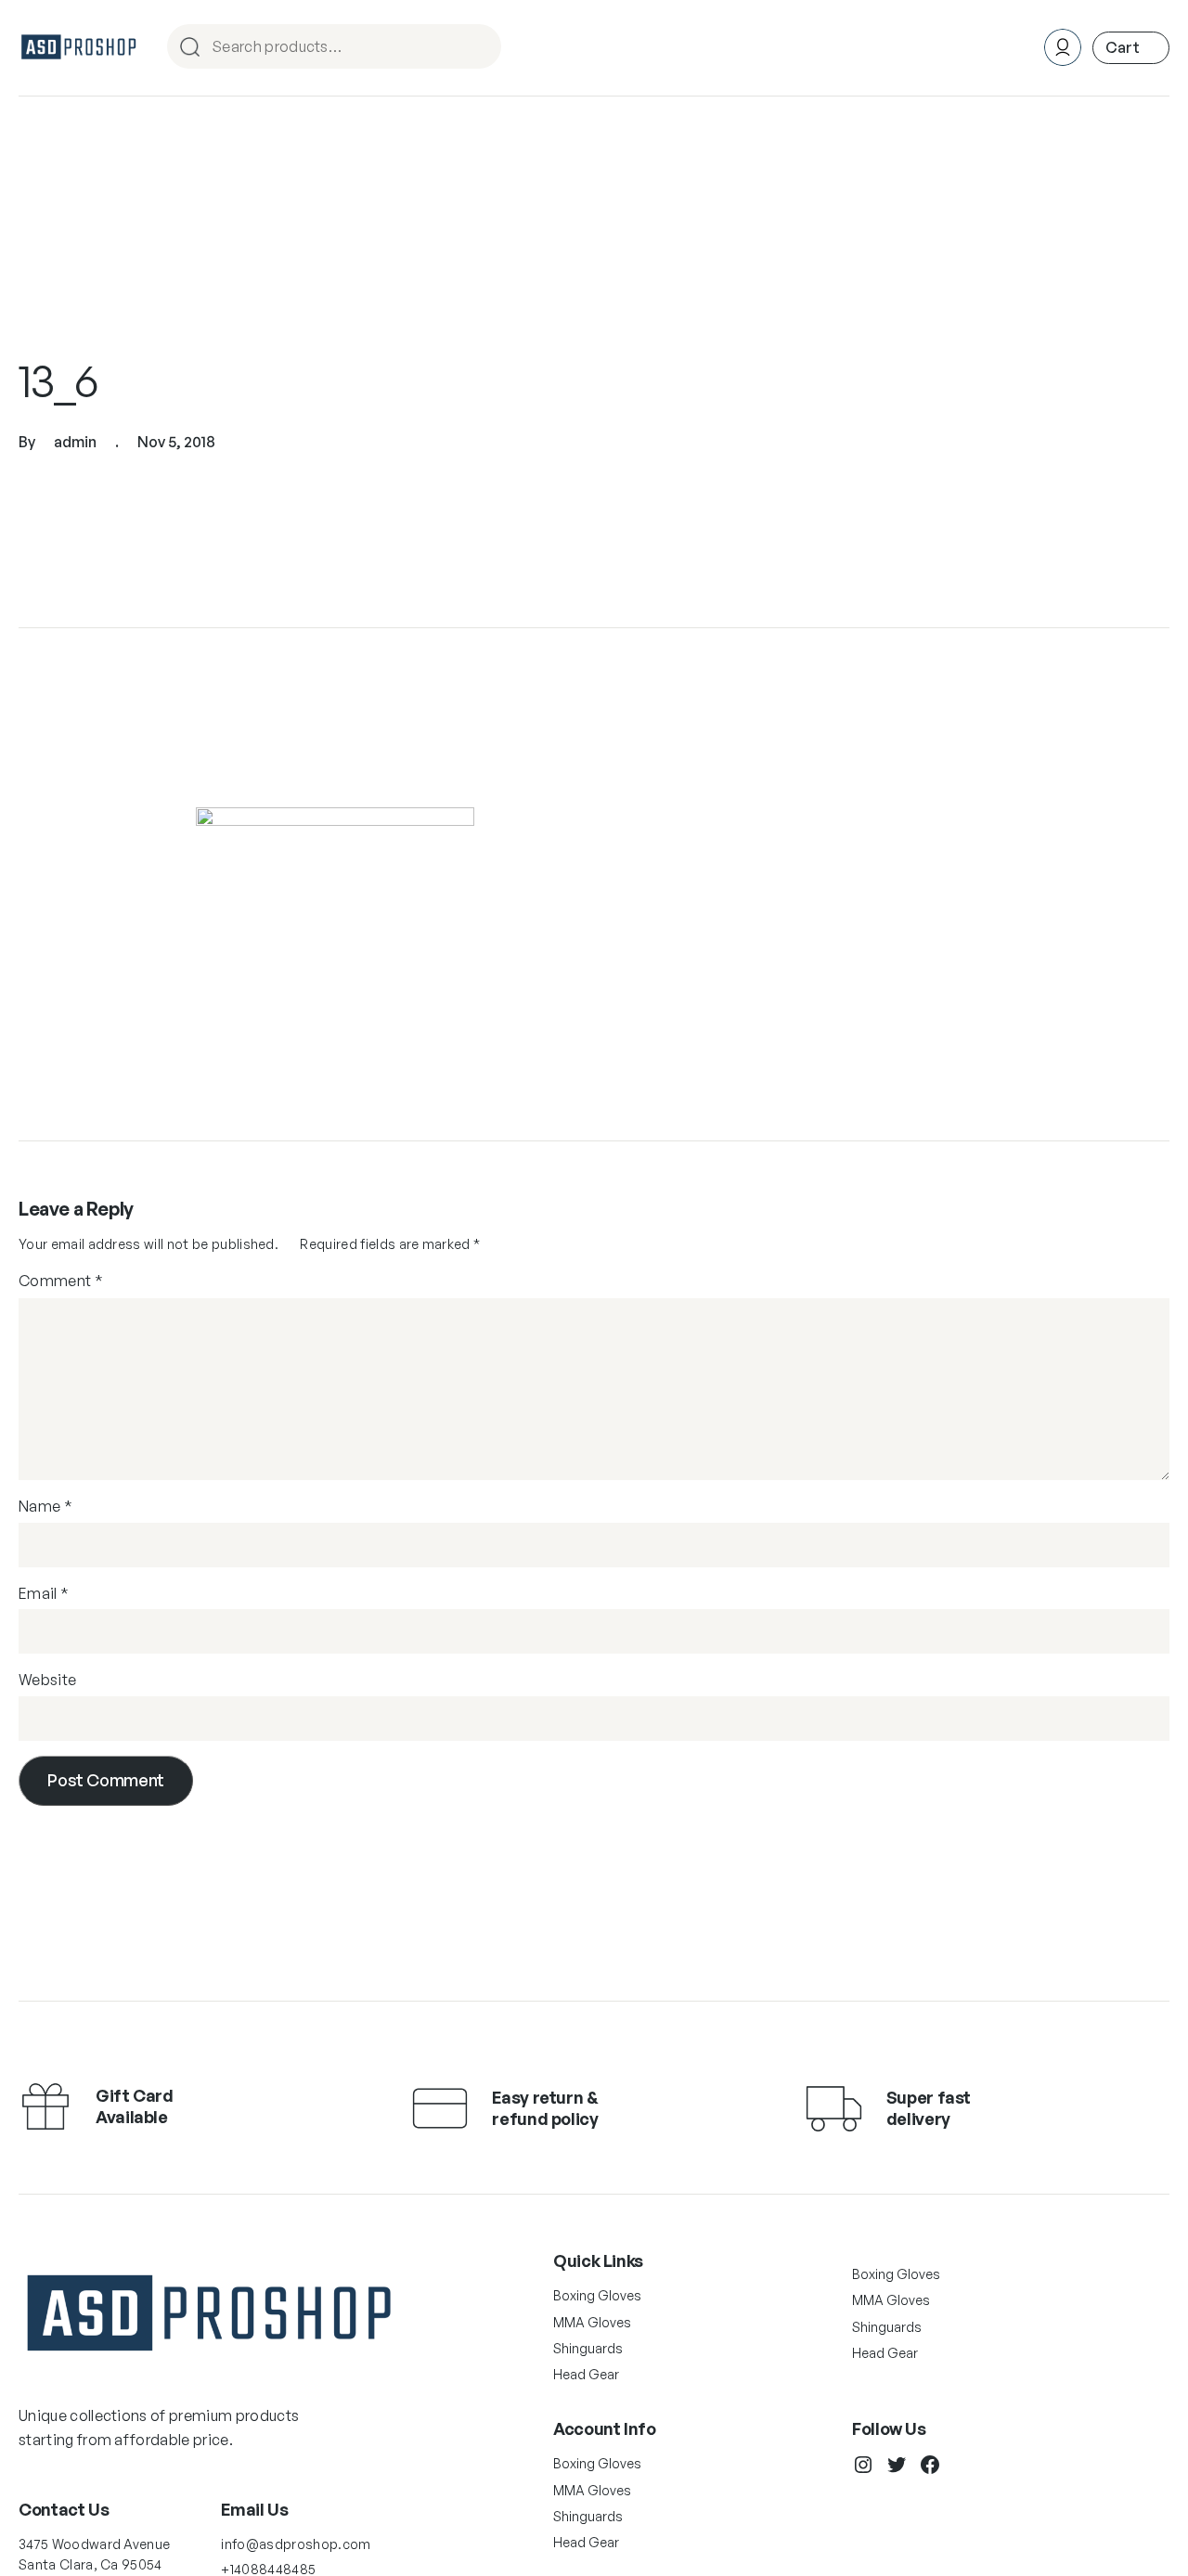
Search (479, 48)
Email (44, 1593)
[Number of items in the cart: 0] (1131, 48)
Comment (61, 1281)
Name (45, 1506)
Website (47, 1680)
